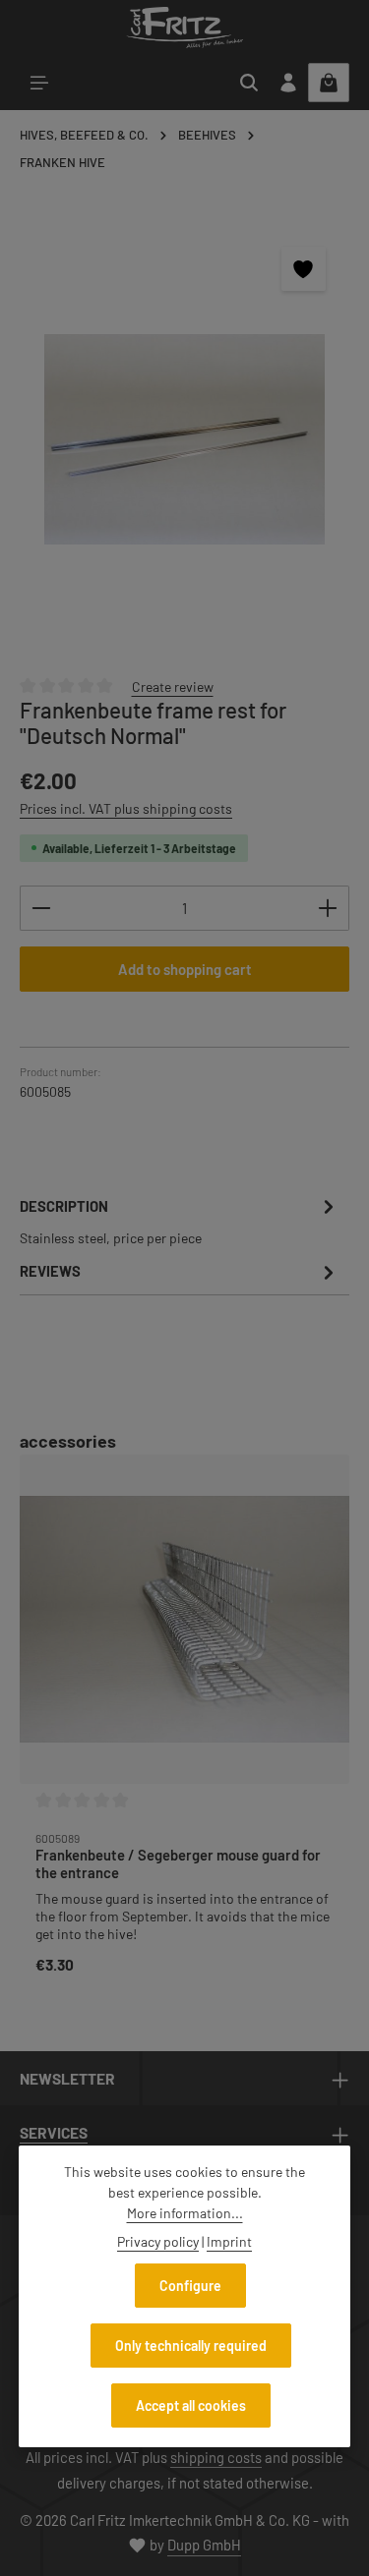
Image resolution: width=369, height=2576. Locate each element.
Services (54, 2132)
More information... (185, 2213)
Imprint (229, 2241)
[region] (184, 439)
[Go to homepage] (184, 28)
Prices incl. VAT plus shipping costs (126, 808)
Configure (190, 2286)
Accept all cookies (191, 2405)
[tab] (180, 1221)
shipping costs (216, 2457)
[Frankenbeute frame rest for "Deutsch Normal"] (184, 439)
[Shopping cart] (329, 83)
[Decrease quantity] (41, 908)
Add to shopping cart (185, 969)
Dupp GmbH (204, 2545)
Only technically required (191, 2346)
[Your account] (288, 83)
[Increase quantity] (328, 908)
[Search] (249, 83)
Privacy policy (158, 2241)
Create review (173, 687)
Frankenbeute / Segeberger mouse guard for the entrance (178, 1863)
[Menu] (39, 83)
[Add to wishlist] (304, 269)
